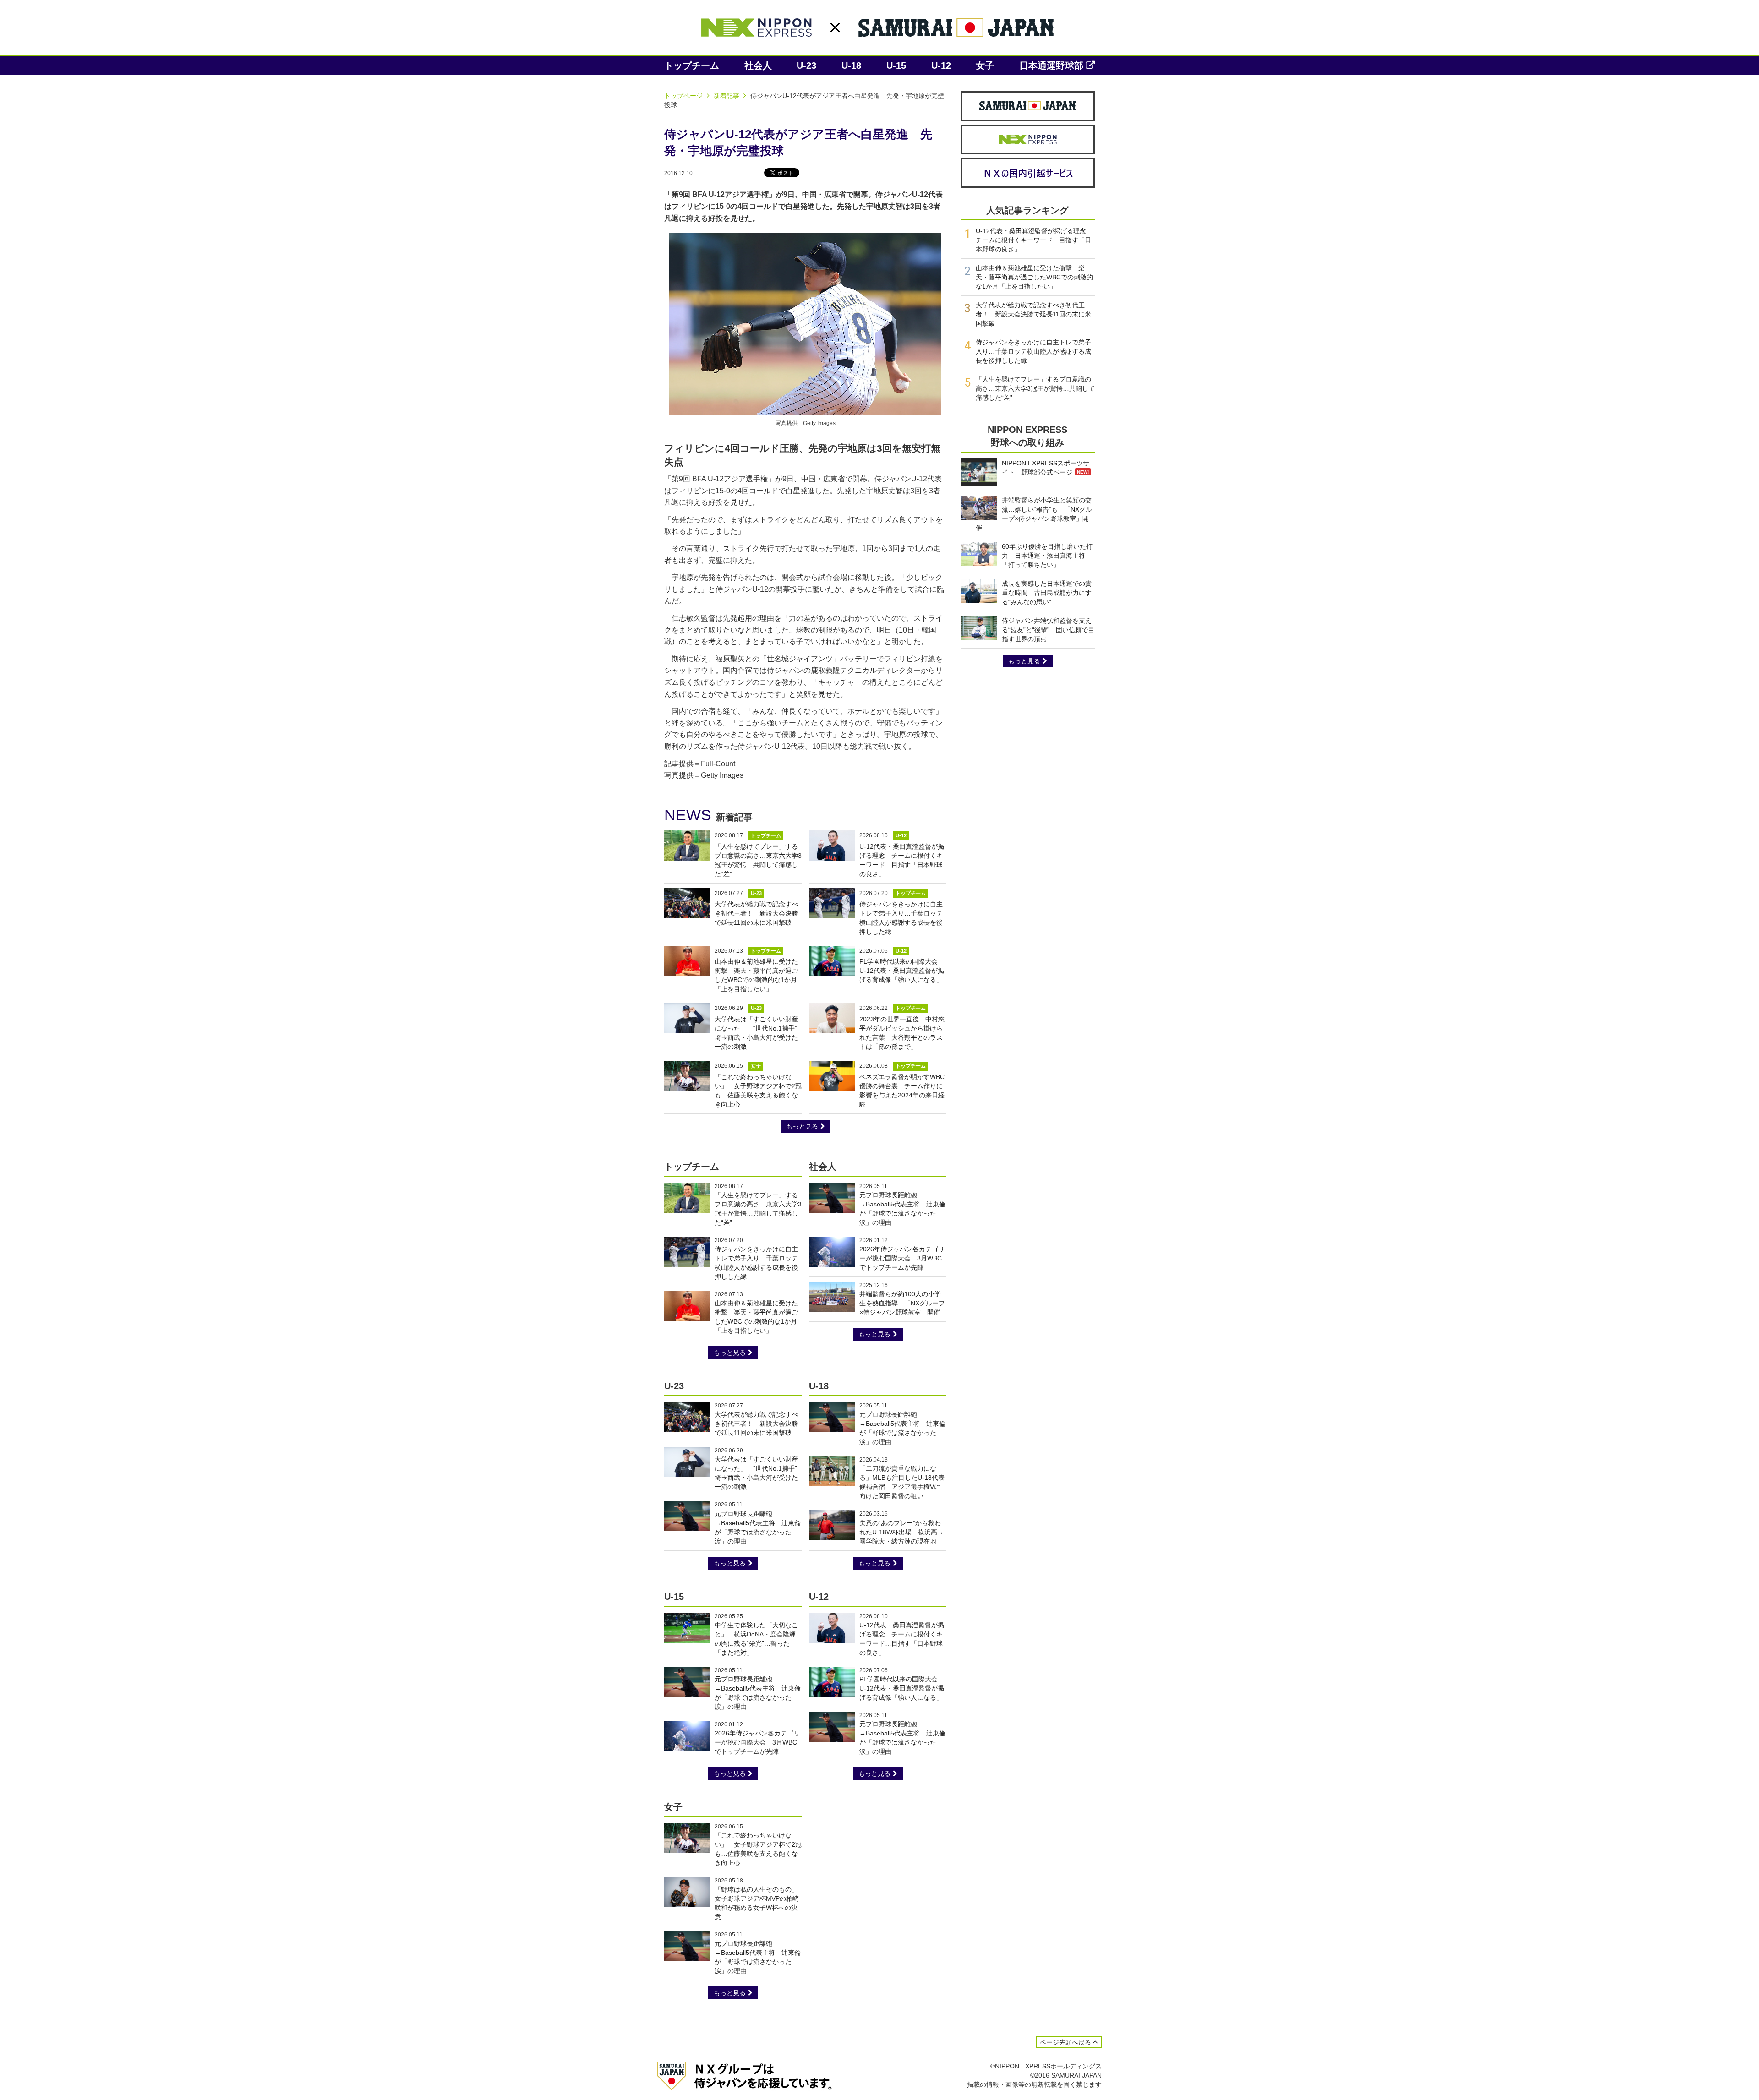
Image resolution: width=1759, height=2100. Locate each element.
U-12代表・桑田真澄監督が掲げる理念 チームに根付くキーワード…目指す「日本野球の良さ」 (1034, 240)
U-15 (896, 65)
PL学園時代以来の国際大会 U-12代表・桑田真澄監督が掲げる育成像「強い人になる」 (902, 971)
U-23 (806, 65)
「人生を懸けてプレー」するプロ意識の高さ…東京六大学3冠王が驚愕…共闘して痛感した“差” (1035, 388)
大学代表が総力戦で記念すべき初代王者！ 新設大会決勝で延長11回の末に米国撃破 (756, 913)
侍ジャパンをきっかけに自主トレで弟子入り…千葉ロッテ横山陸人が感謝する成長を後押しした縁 (1033, 351)
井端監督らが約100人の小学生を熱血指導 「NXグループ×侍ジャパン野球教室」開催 (902, 1303)
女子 (985, 65)
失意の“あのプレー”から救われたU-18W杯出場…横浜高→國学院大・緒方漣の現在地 (901, 1532)
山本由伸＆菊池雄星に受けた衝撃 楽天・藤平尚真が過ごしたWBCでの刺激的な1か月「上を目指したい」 (1034, 277)
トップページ (684, 96)
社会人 (758, 65)
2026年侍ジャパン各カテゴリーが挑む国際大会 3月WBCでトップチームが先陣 (902, 1258)
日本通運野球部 (1051, 65)
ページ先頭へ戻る (1065, 2042)
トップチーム (692, 65)
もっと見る (802, 1126)
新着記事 (727, 96)
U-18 (851, 65)
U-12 (941, 65)
